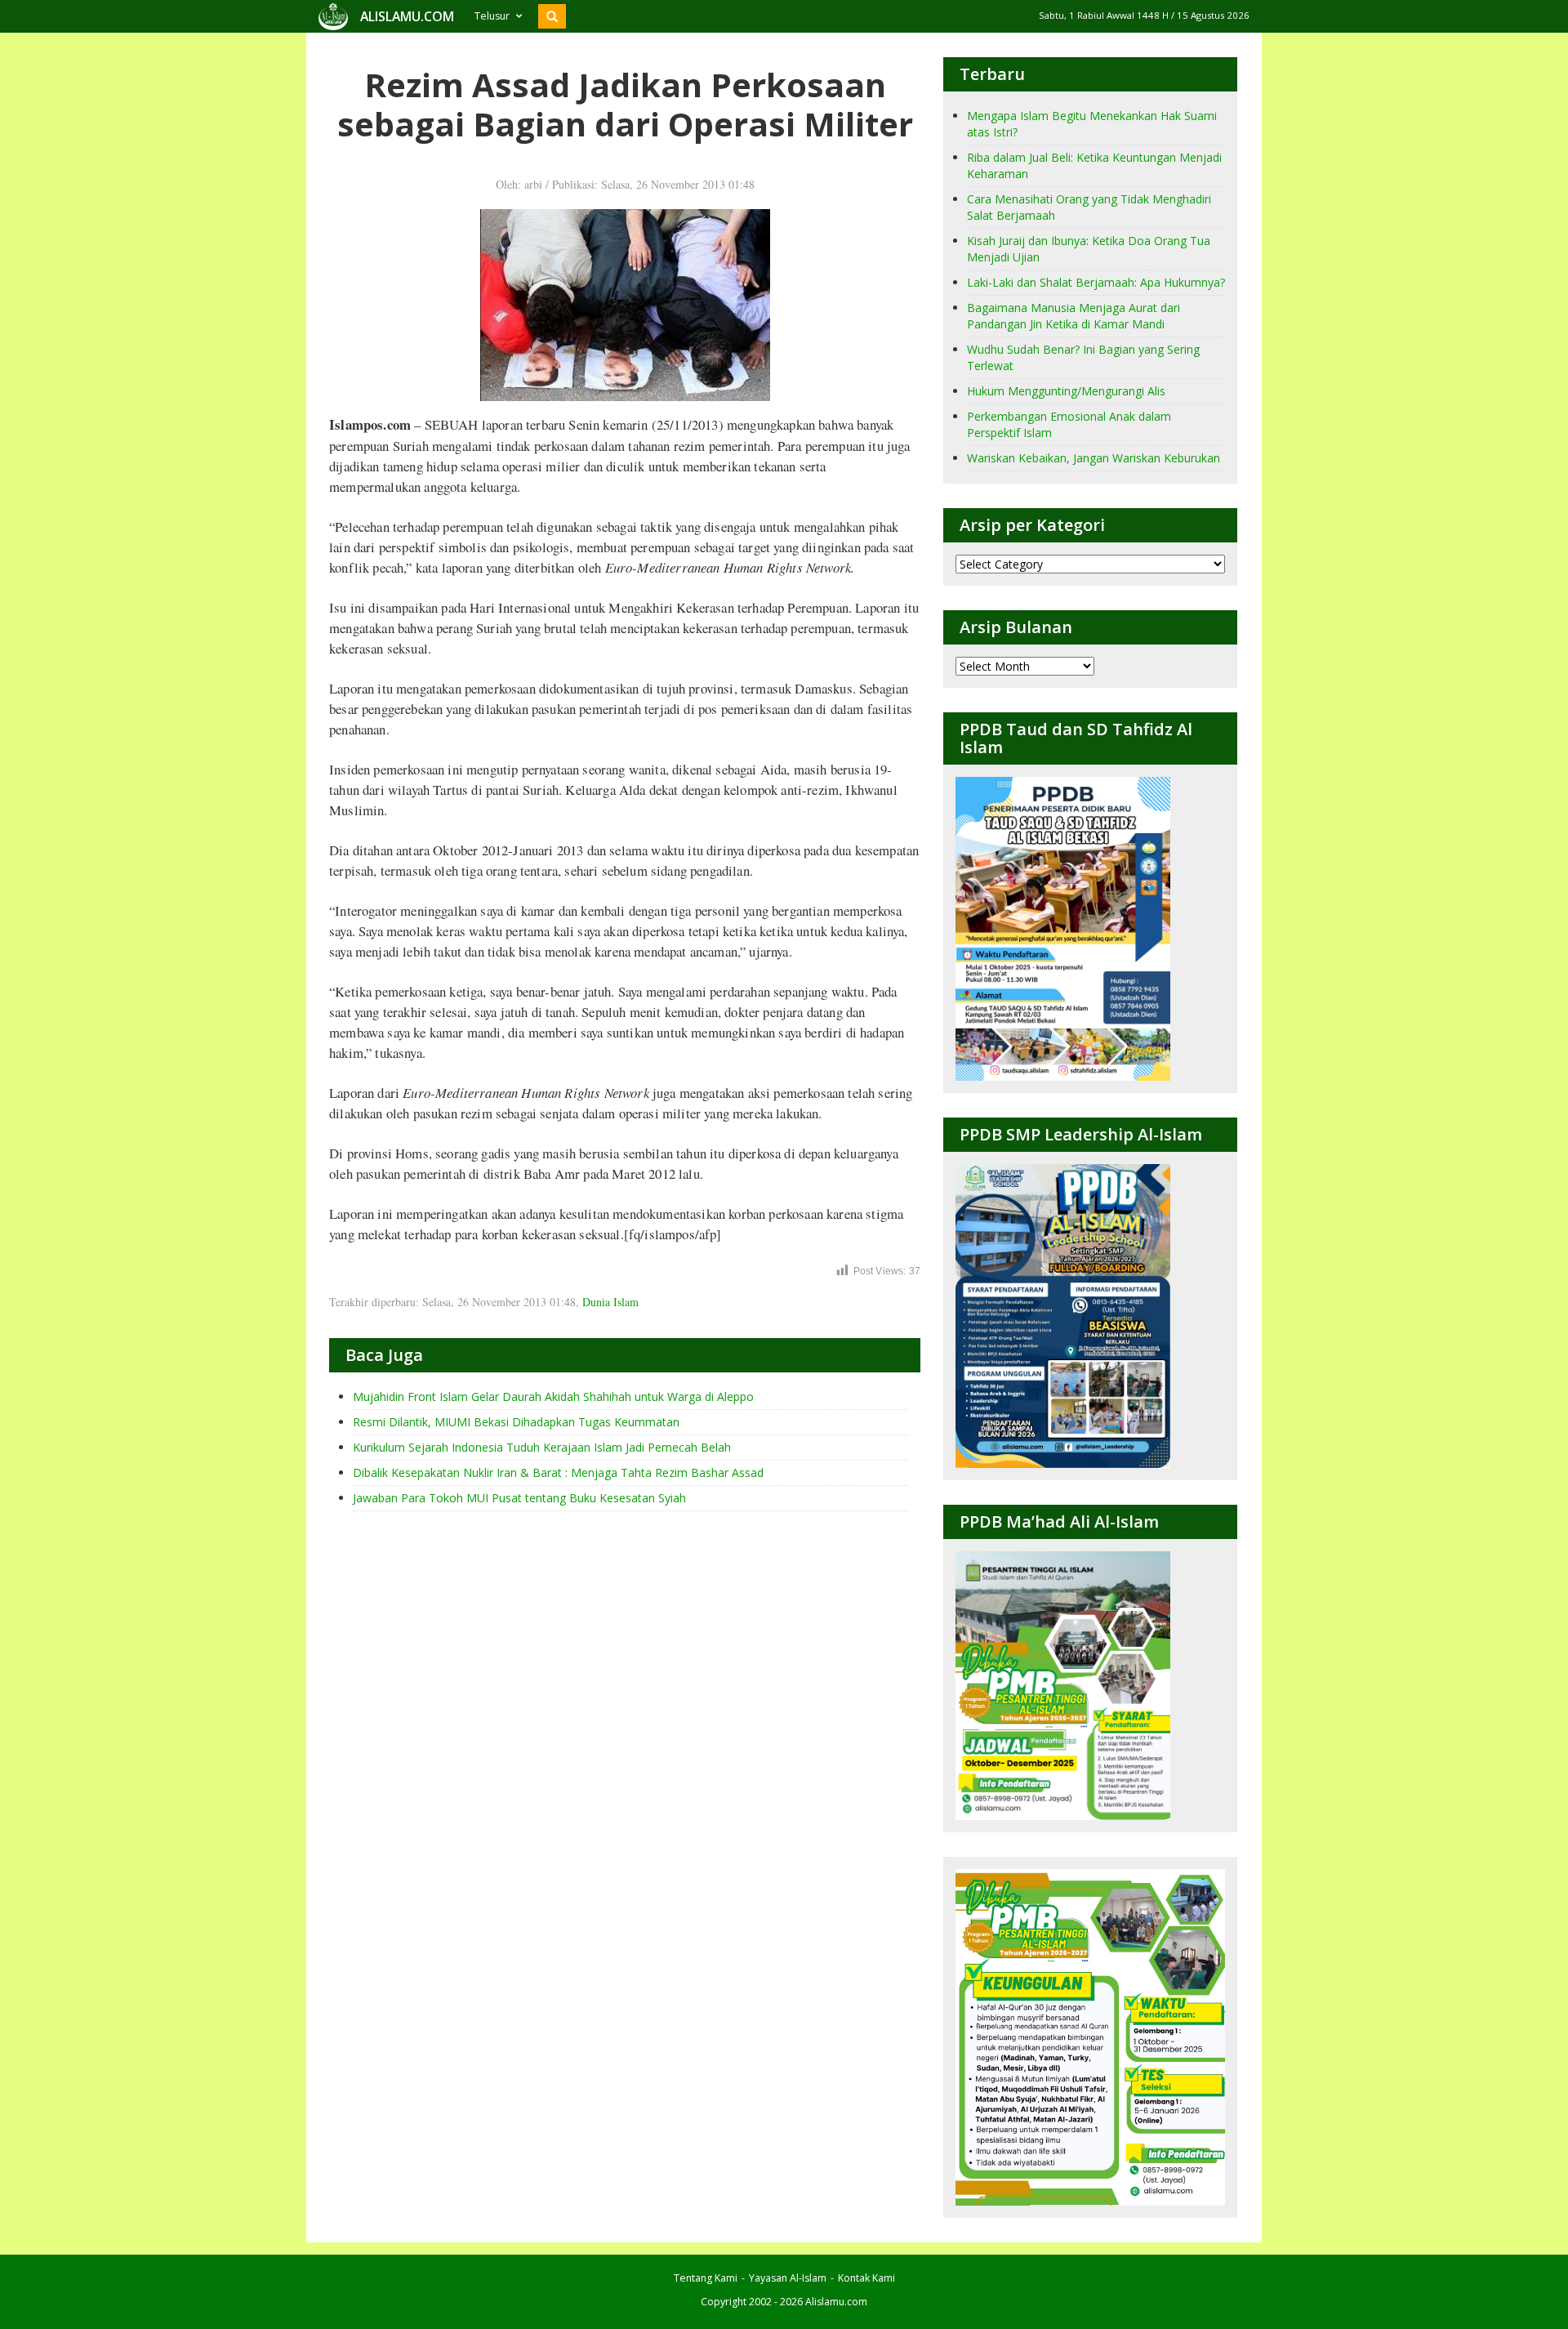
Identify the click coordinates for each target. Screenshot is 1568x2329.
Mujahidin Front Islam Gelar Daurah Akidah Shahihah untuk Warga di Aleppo (553, 1397)
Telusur (492, 16)
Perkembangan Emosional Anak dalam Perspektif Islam (1069, 424)
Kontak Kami (866, 2278)
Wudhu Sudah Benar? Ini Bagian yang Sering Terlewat (1083, 357)
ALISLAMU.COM (407, 16)
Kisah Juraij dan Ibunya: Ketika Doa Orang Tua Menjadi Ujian (1089, 249)
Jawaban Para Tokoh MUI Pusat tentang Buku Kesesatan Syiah (519, 1498)
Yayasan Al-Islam (788, 2278)
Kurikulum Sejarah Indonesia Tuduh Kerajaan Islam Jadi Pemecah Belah (542, 1447)
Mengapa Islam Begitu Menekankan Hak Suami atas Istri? (1092, 124)
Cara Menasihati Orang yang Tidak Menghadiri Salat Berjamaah (1089, 207)
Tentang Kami (706, 2278)
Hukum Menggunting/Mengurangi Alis (1066, 391)
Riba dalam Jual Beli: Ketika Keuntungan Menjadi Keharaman (1094, 165)
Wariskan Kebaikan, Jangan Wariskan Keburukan (1094, 458)
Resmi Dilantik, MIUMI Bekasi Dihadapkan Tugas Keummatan (516, 1422)
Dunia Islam (610, 1302)
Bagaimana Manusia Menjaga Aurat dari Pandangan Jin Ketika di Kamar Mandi (1074, 316)
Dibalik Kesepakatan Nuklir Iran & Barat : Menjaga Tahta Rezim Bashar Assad (558, 1472)
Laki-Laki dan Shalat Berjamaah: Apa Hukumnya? (1096, 282)
